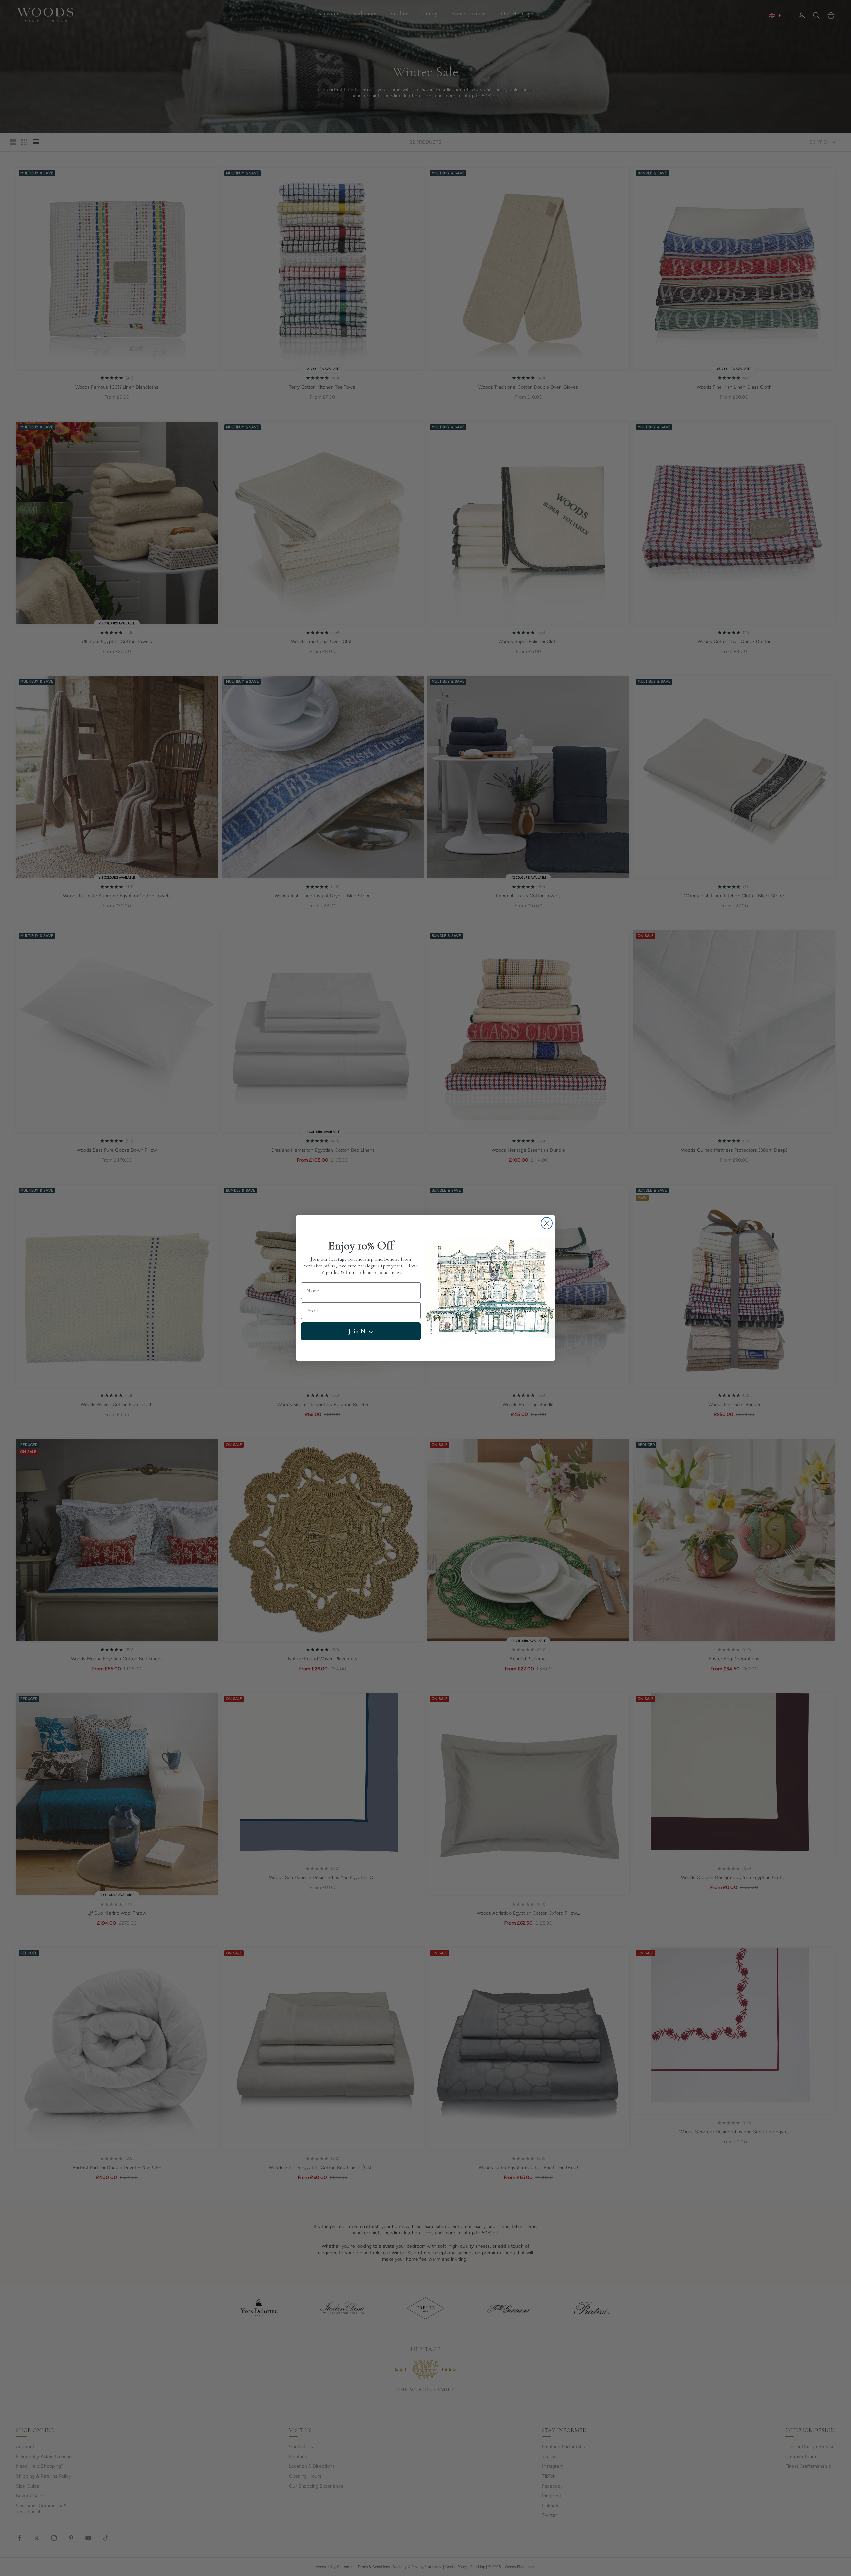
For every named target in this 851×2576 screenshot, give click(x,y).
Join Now (361, 1331)
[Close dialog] (547, 1223)
